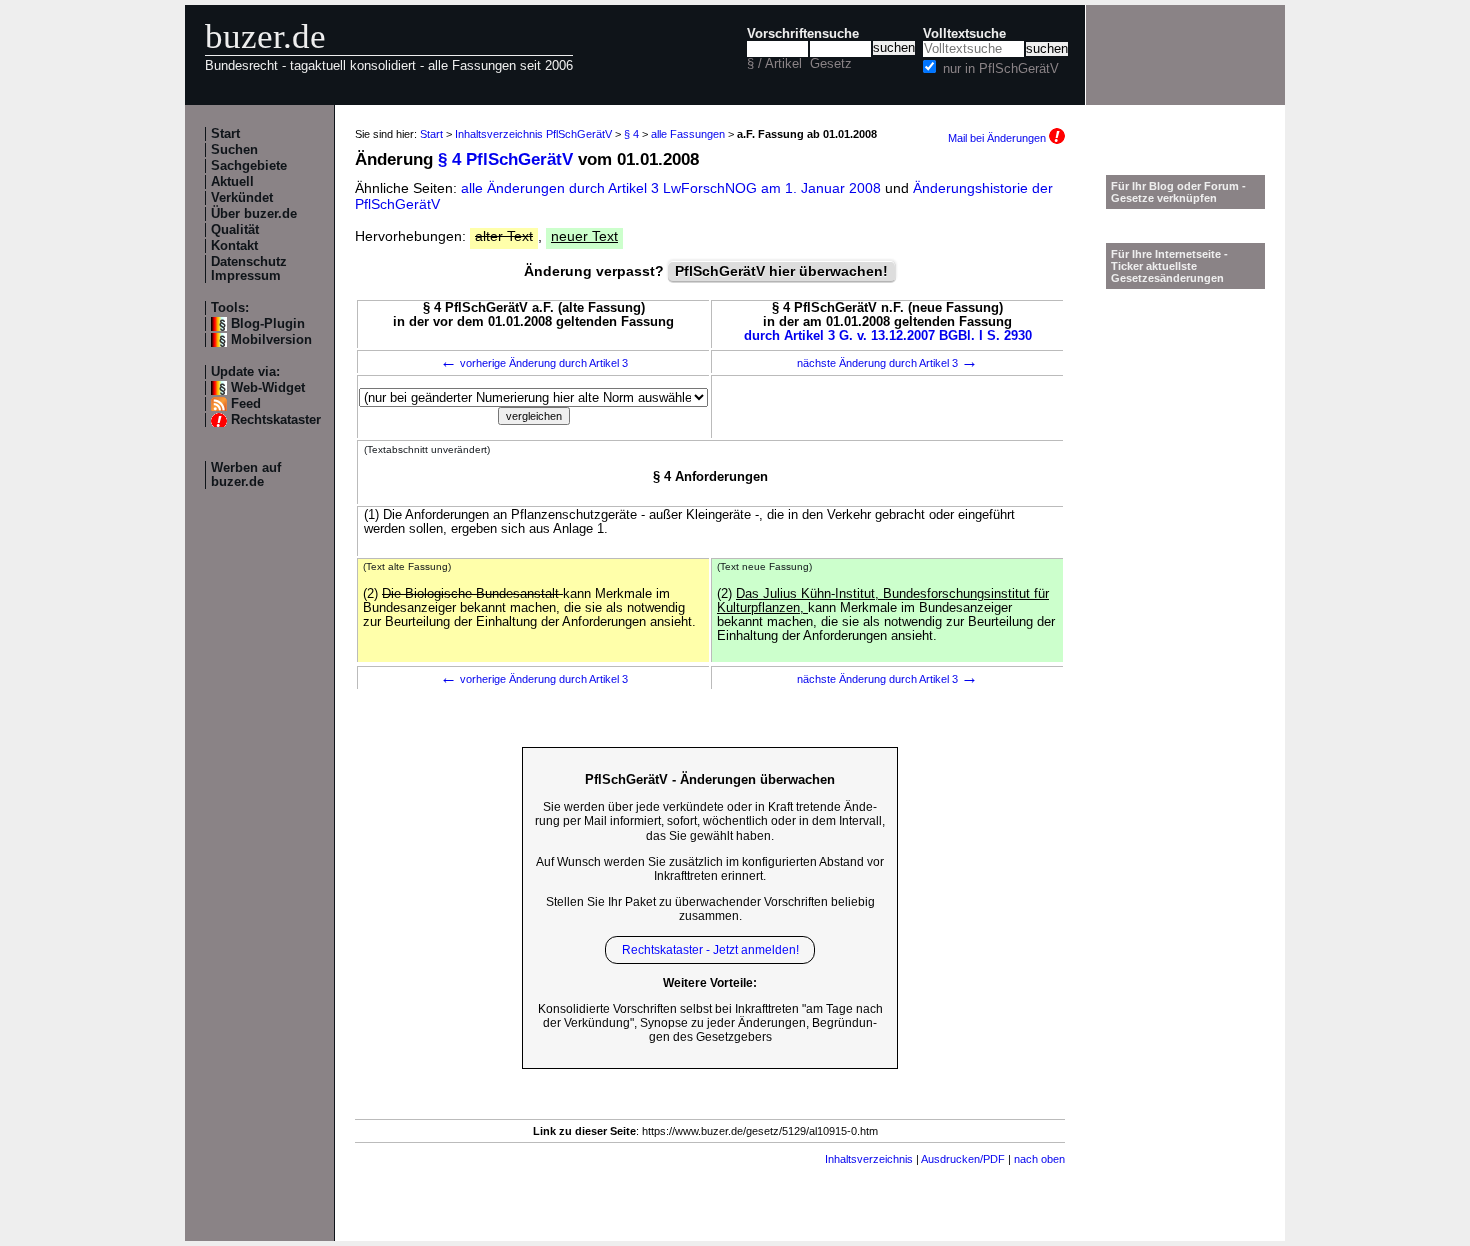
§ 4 (631, 134)
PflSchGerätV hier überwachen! (781, 271)
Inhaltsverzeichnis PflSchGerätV (533, 134)
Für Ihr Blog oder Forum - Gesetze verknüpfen (1178, 192)
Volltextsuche (964, 34)
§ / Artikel (774, 64)
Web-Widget (268, 388)
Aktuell (232, 182)
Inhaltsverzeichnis (869, 1159)
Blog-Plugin (268, 324)
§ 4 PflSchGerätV (505, 159)
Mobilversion (271, 340)
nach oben (1039, 1159)
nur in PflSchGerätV (1001, 69)
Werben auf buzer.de (246, 475)
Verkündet (242, 198)
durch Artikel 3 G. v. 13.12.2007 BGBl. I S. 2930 (888, 336)
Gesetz (831, 64)
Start (225, 134)
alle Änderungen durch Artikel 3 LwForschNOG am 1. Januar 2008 (673, 188)
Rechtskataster (276, 420)
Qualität (235, 230)
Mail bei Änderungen (998, 138)
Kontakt (234, 246)
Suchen (234, 150)
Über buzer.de (254, 214)
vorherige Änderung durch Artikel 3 (534, 363)
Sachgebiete (249, 166)
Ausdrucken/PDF (963, 1159)
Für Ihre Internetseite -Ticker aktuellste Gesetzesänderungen (1169, 266)
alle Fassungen (688, 134)
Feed (246, 404)
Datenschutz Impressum (249, 269)
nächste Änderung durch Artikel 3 (887, 363)
